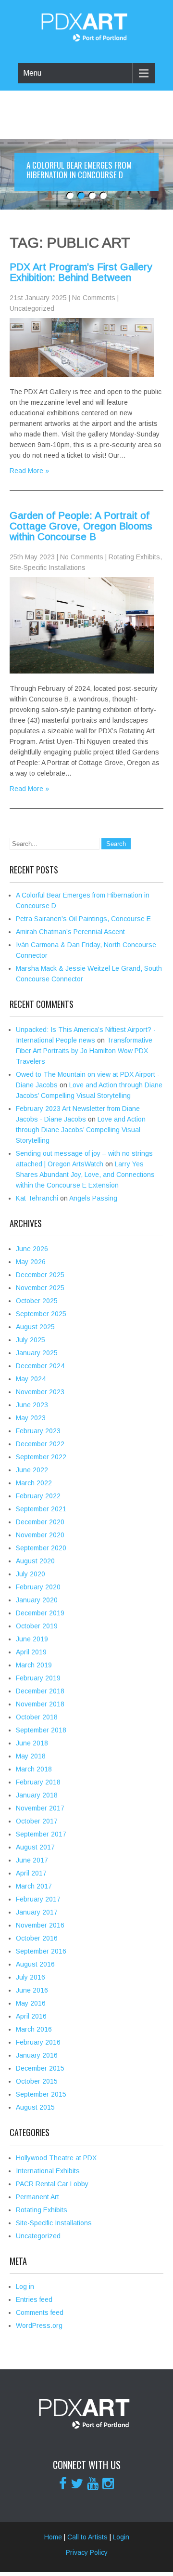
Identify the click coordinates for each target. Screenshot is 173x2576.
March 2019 (34, 1665)
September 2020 (41, 1548)
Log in (25, 2286)
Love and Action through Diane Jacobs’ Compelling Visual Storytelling (81, 1130)
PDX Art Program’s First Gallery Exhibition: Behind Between (81, 272)
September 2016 (41, 1951)
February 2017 (38, 1899)
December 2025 (40, 1275)
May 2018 (31, 1756)
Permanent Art (37, 2197)
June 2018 (32, 1743)
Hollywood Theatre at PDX (56, 2158)
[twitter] (77, 2484)
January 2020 (37, 1600)
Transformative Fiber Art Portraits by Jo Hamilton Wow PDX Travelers (84, 1051)
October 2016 (37, 1938)
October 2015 (37, 2081)
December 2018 (40, 1691)
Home (53, 2537)
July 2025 (31, 1340)
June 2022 (32, 1470)
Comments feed (40, 2312)
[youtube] (93, 2484)
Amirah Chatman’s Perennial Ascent (70, 932)
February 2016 (38, 2042)
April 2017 (31, 1873)
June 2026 (32, 1249)
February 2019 (38, 1678)
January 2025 (37, 1353)
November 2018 (40, 1704)
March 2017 (34, 1886)
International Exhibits (48, 2171)
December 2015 (40, 2068)
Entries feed (34, 2299)
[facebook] (63, 2484)
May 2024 (31, 1379)
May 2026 (31, 1262)
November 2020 (40, 1535)
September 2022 (41, 1457)
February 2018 (38, 1782)
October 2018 (37, 1717)
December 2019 (40, 1613)
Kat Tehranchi (37, 1198)
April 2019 (31, 1652)
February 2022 (38, 1496)
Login (121, 2537)
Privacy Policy (87, 2552)
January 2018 (37, 1795)
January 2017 (37, 1912)
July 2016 (31, 1977)
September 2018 (41, 1730)
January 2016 (37, 2055)
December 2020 (40, 1522)
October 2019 (37, 1626)
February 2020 (38, 1587)
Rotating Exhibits (134, 557)
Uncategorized (32, 308)
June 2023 (32, 1405)
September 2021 (41, 1509)
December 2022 (40, 1444)
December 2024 (40, 1366)
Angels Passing (93, 1198)
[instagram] (108, 2484)
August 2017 (35, 1847)
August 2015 (35, 2107)
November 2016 (40, 1925)
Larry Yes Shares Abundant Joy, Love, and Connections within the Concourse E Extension (85, 1175)
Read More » (29, 471)
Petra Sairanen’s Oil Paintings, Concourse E (83, 919)
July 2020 (31, 1574)
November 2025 (40, 1288)
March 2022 (34, 1483)
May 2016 (31, 2003)
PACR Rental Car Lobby (52, 2184)
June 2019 (32, 1639)
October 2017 (37, 1821)
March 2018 (34, 1769)
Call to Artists (87, 2537)
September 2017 (41, 1834)
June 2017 (32, 1860)
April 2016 (31, 2016)
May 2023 (31, 1418)
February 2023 (38, 1431)
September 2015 (41, 2094)
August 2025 (35, 1327)
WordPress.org (39, 2325)
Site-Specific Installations (48, 568)
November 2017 (40, 1808)
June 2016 (32, 1990)
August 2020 (35, 1561)
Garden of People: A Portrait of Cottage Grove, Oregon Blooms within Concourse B (81, 526)
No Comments (94, 298)
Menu (32, 73)
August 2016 (35, 1964)
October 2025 (37, 1301)
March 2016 (34, 2029)
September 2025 (41, 1314)
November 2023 (40, 1392)
